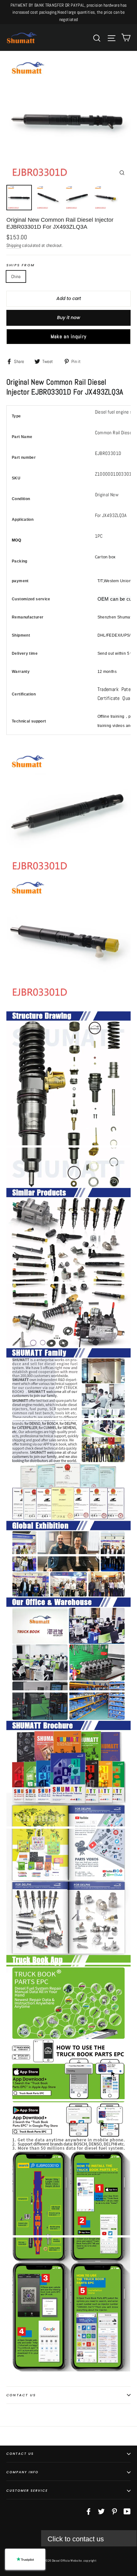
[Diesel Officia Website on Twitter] (101, 2511)
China (16, 276)
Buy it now (69, 318)
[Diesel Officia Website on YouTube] (127, 2511)
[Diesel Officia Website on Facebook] (89, 2511)
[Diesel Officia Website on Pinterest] (114, 2511)
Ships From (21, 265)
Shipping (14, 245)
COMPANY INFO (22, 2472)
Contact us (21, 2395)
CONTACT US (20, 2454)
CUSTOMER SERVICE (27, 2491)
